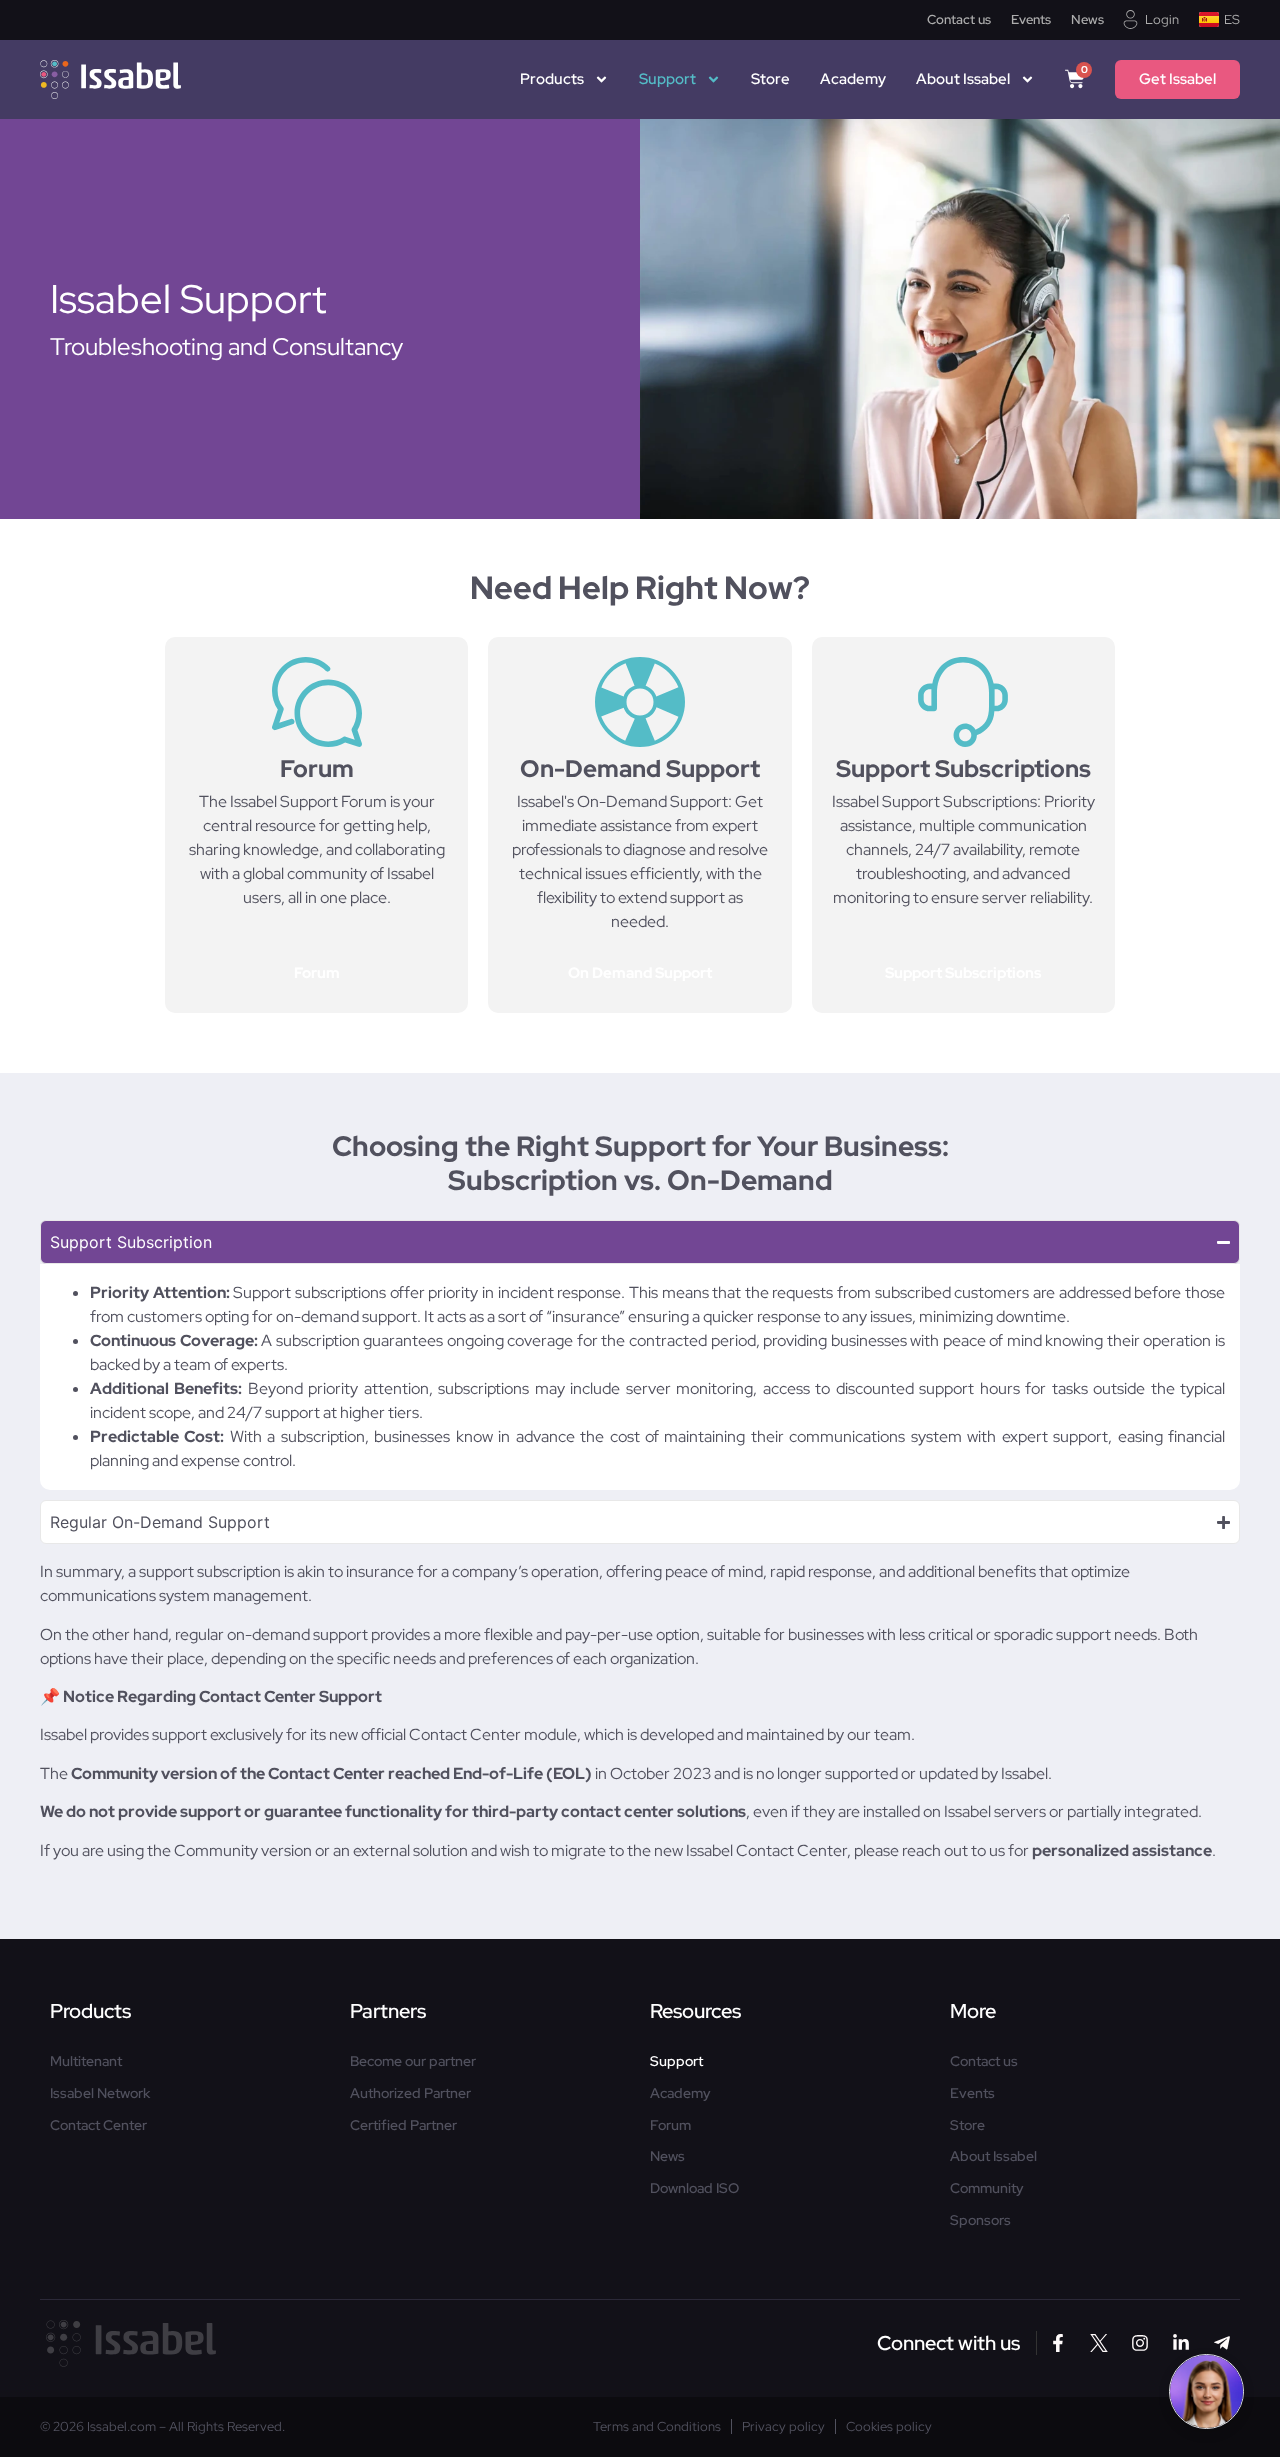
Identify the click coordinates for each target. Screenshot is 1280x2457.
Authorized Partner (410, 2093)
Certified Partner (403, 2125)
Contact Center (98, 2125)
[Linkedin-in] (1181, 2343)
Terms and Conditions (657, 2427)
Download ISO (694, 2188)
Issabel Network (100, 2093)
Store (770, 79)
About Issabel (993, 2156)
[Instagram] (1140, 2343)
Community (987, 2188)
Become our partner (413, 2061)
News (1087, 20)
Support (667, 79)
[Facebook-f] (1058, 2343)
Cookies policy (889, 2427)
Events (1031, 20)
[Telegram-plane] (1222, 2343)
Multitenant (86, 2061)
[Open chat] (1206, 2391)
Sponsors (980, 2220)
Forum (670, 2125)
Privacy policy (783, 2427)
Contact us (959, 20)
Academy (853, 79)
